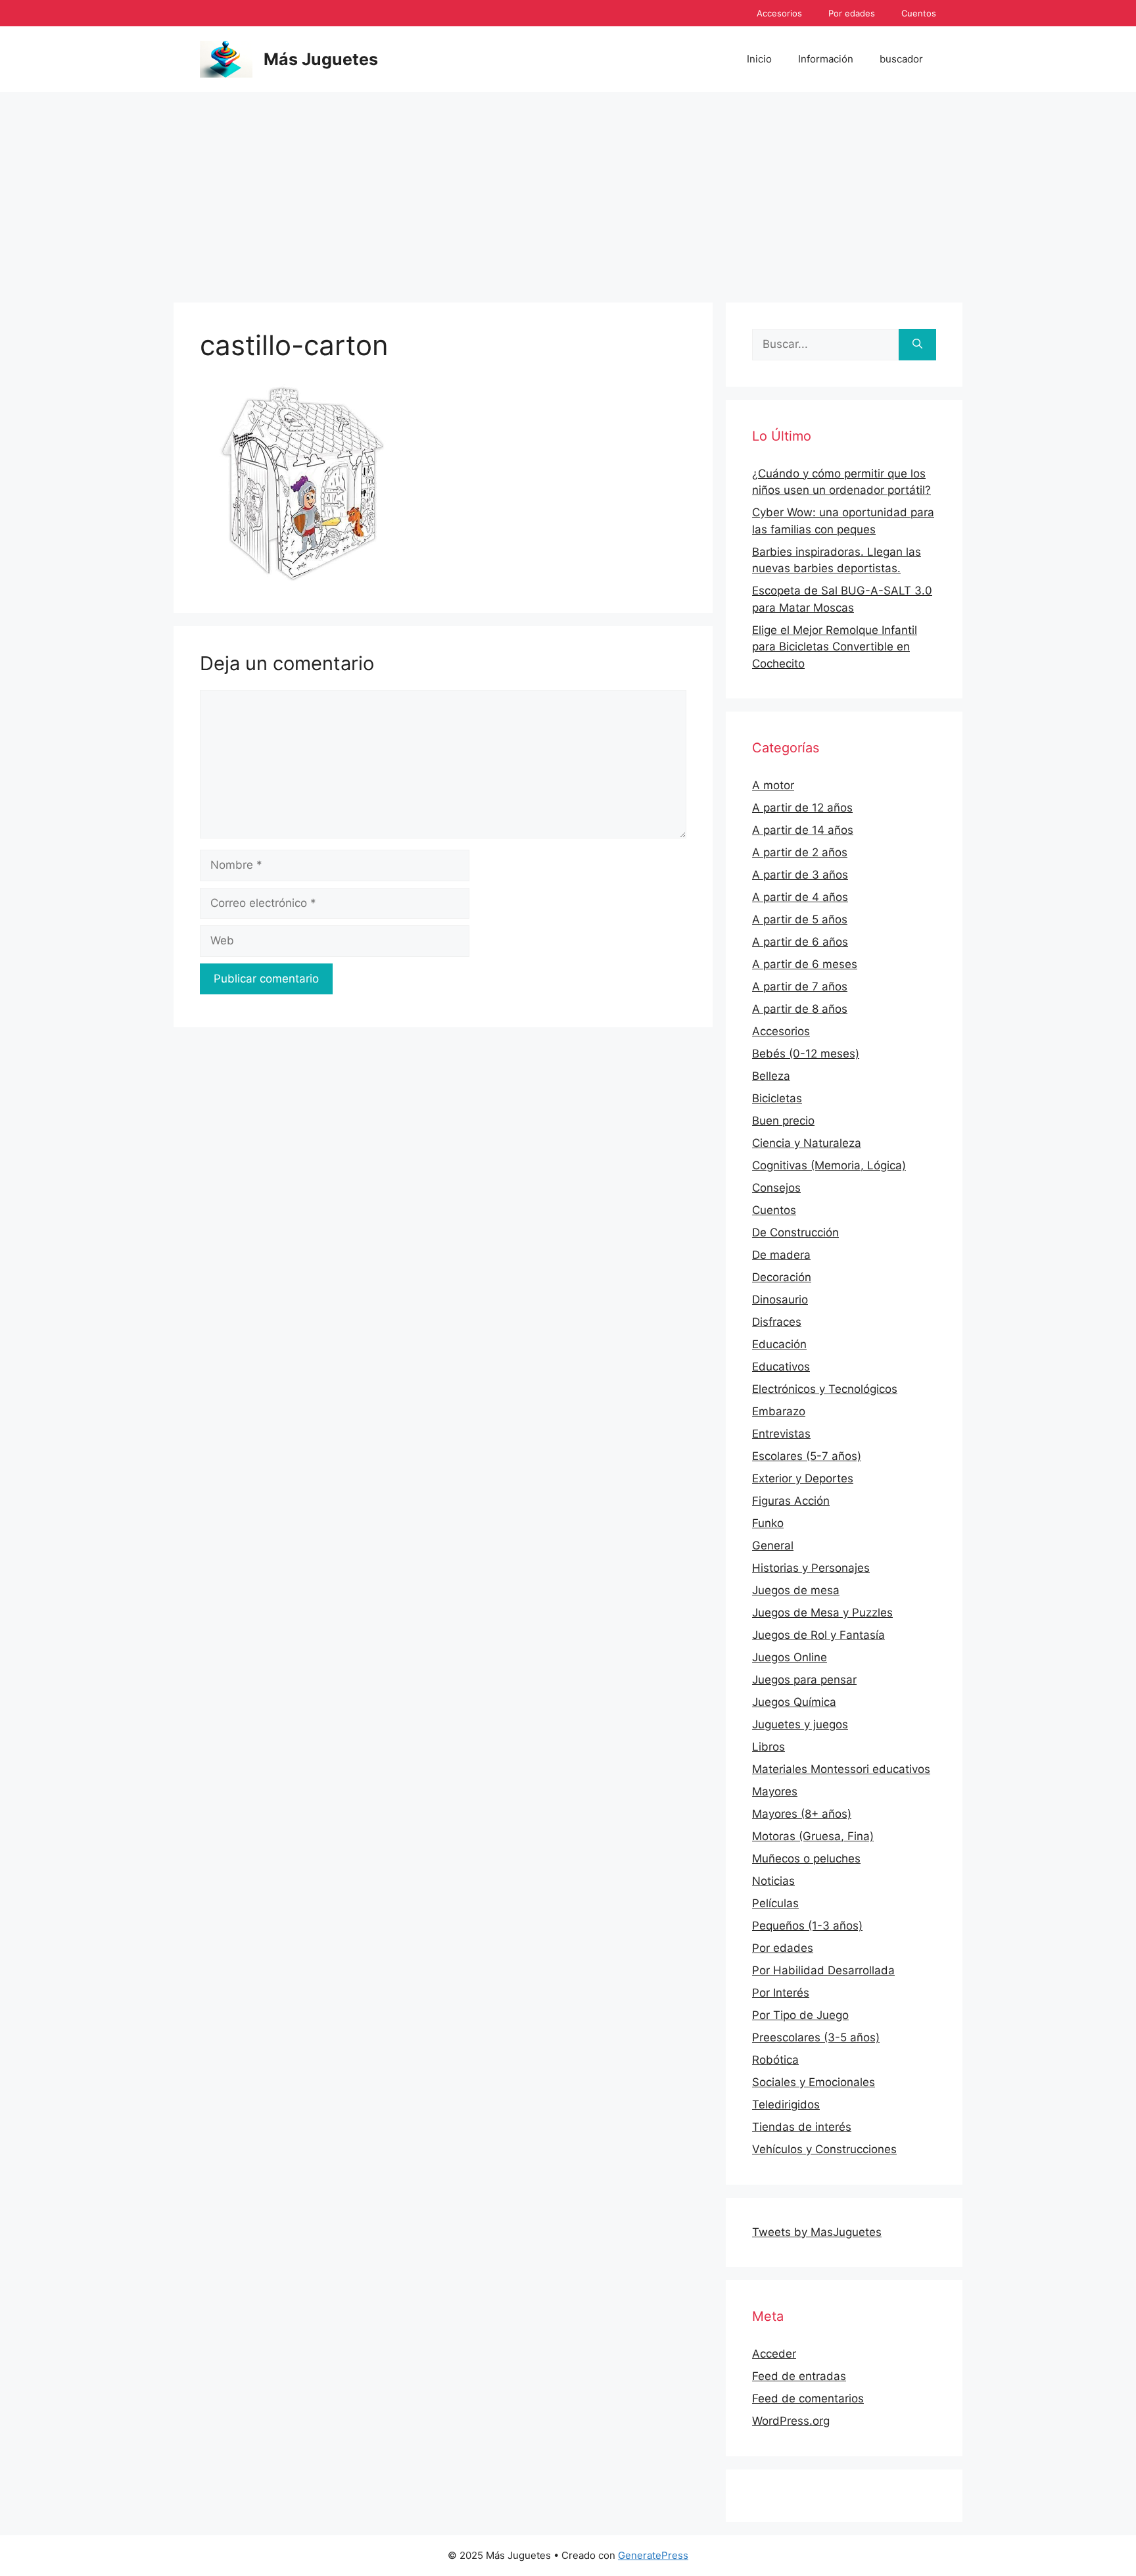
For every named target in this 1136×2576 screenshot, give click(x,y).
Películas (775, 1903)
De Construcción (795, 1232)
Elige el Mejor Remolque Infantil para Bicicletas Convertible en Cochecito (835, 647)
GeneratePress (653, 2555)
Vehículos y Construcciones (824, 2149)
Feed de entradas (799, 2376)
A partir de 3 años (800, 875)
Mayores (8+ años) (802, 1814)
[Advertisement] (568, 191)
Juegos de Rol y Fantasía (818, 1635)
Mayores (775, 1791)
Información (826, 59)
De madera (781, 1255)
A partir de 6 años (800, 942)
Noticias (773, 1881)
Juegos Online (790, 1657)
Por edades (852, 13)
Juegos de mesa (796, 1590)
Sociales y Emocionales (814, 2082)
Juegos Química (794, 1702)
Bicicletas (777, 1098)
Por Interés (781, 1993)
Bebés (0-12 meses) (806, 1054)
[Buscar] (917, 345)
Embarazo (779, 1411)
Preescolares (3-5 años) (816, 2037)
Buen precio (783, 1121)
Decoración (782, 1277)
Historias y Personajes (811, 1568)
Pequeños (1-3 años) (807, 1926)
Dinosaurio (780, 1300)
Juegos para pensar (804, 1680)
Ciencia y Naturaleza (807, 1143)
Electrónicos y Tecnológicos (825, 1389)
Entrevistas (781, 1434)
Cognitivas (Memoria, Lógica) (829, 1165)
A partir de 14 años (803, 830)
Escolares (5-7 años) (807, 1456)
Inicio (759, 59)
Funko (768, 1523)
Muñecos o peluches (806, 1859)
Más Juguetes (321, 59)
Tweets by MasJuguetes (817, 2232)
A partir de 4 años (800, 897)
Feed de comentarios (808, 2398)
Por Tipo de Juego (800, 2015)
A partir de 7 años (800, 986)
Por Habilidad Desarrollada (823, 1970)
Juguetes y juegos (800, 1724)
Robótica (775, 2060)
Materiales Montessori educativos (841, 1769)
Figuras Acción (791, 1501)
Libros (769, 1747)
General (773, 1545)
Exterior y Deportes (803, 1478)
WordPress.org (791, 2421)
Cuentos (919, 13)
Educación (779, 1344)
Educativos (781, 1367)
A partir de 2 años (800, 852)
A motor (773, 785)
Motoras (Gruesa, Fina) (813, 1836)
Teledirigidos (786, 2104)
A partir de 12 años (802, 808)
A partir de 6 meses (805, 964)
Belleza (771, 1076)
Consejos (776, 1188)
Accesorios (779, 13)
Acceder (774, 2354)
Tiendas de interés (802, 2127)
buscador (901, 59)
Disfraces (777, 1322)
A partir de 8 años (800, 1009)
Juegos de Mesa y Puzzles (822, 1613)
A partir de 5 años (800, 919)
